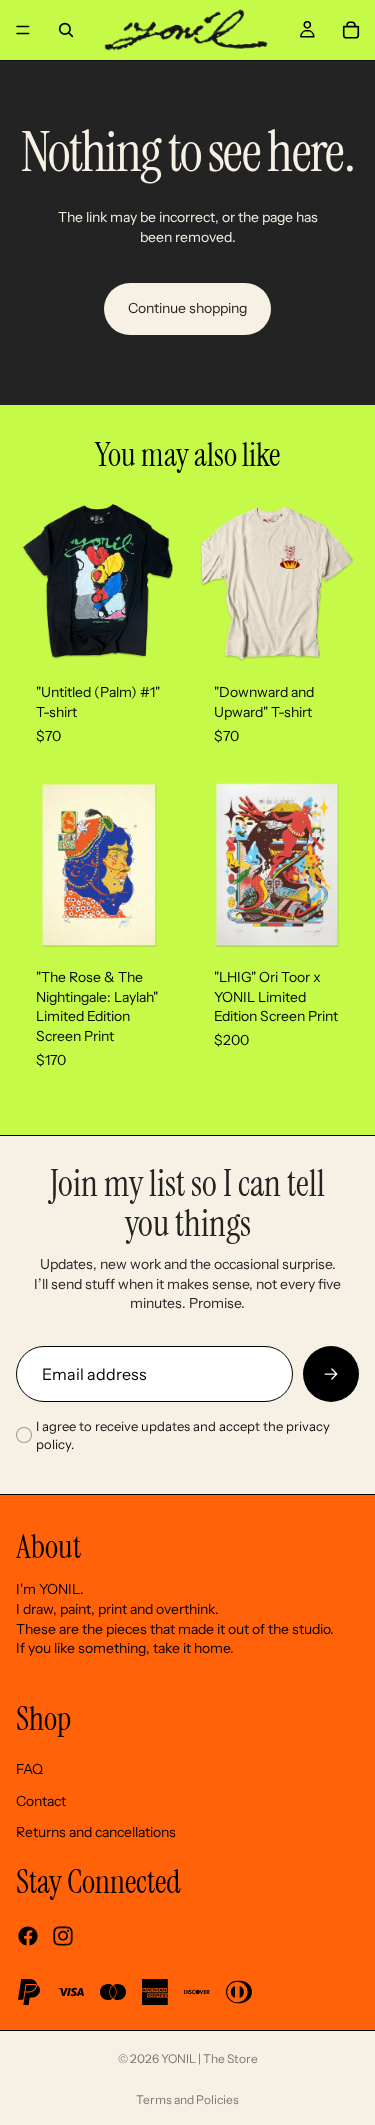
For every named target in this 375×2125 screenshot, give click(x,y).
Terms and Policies (187, 2099)
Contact (41, 1801)
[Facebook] (28, 1936)
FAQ (29, 1769)
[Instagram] (63, 1936)
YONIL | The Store (209, 2058)
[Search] (66, 30)
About (48, 1548)
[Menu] (23, 30)
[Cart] (351, 30)
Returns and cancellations (96, 1832)
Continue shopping (187, 308)
